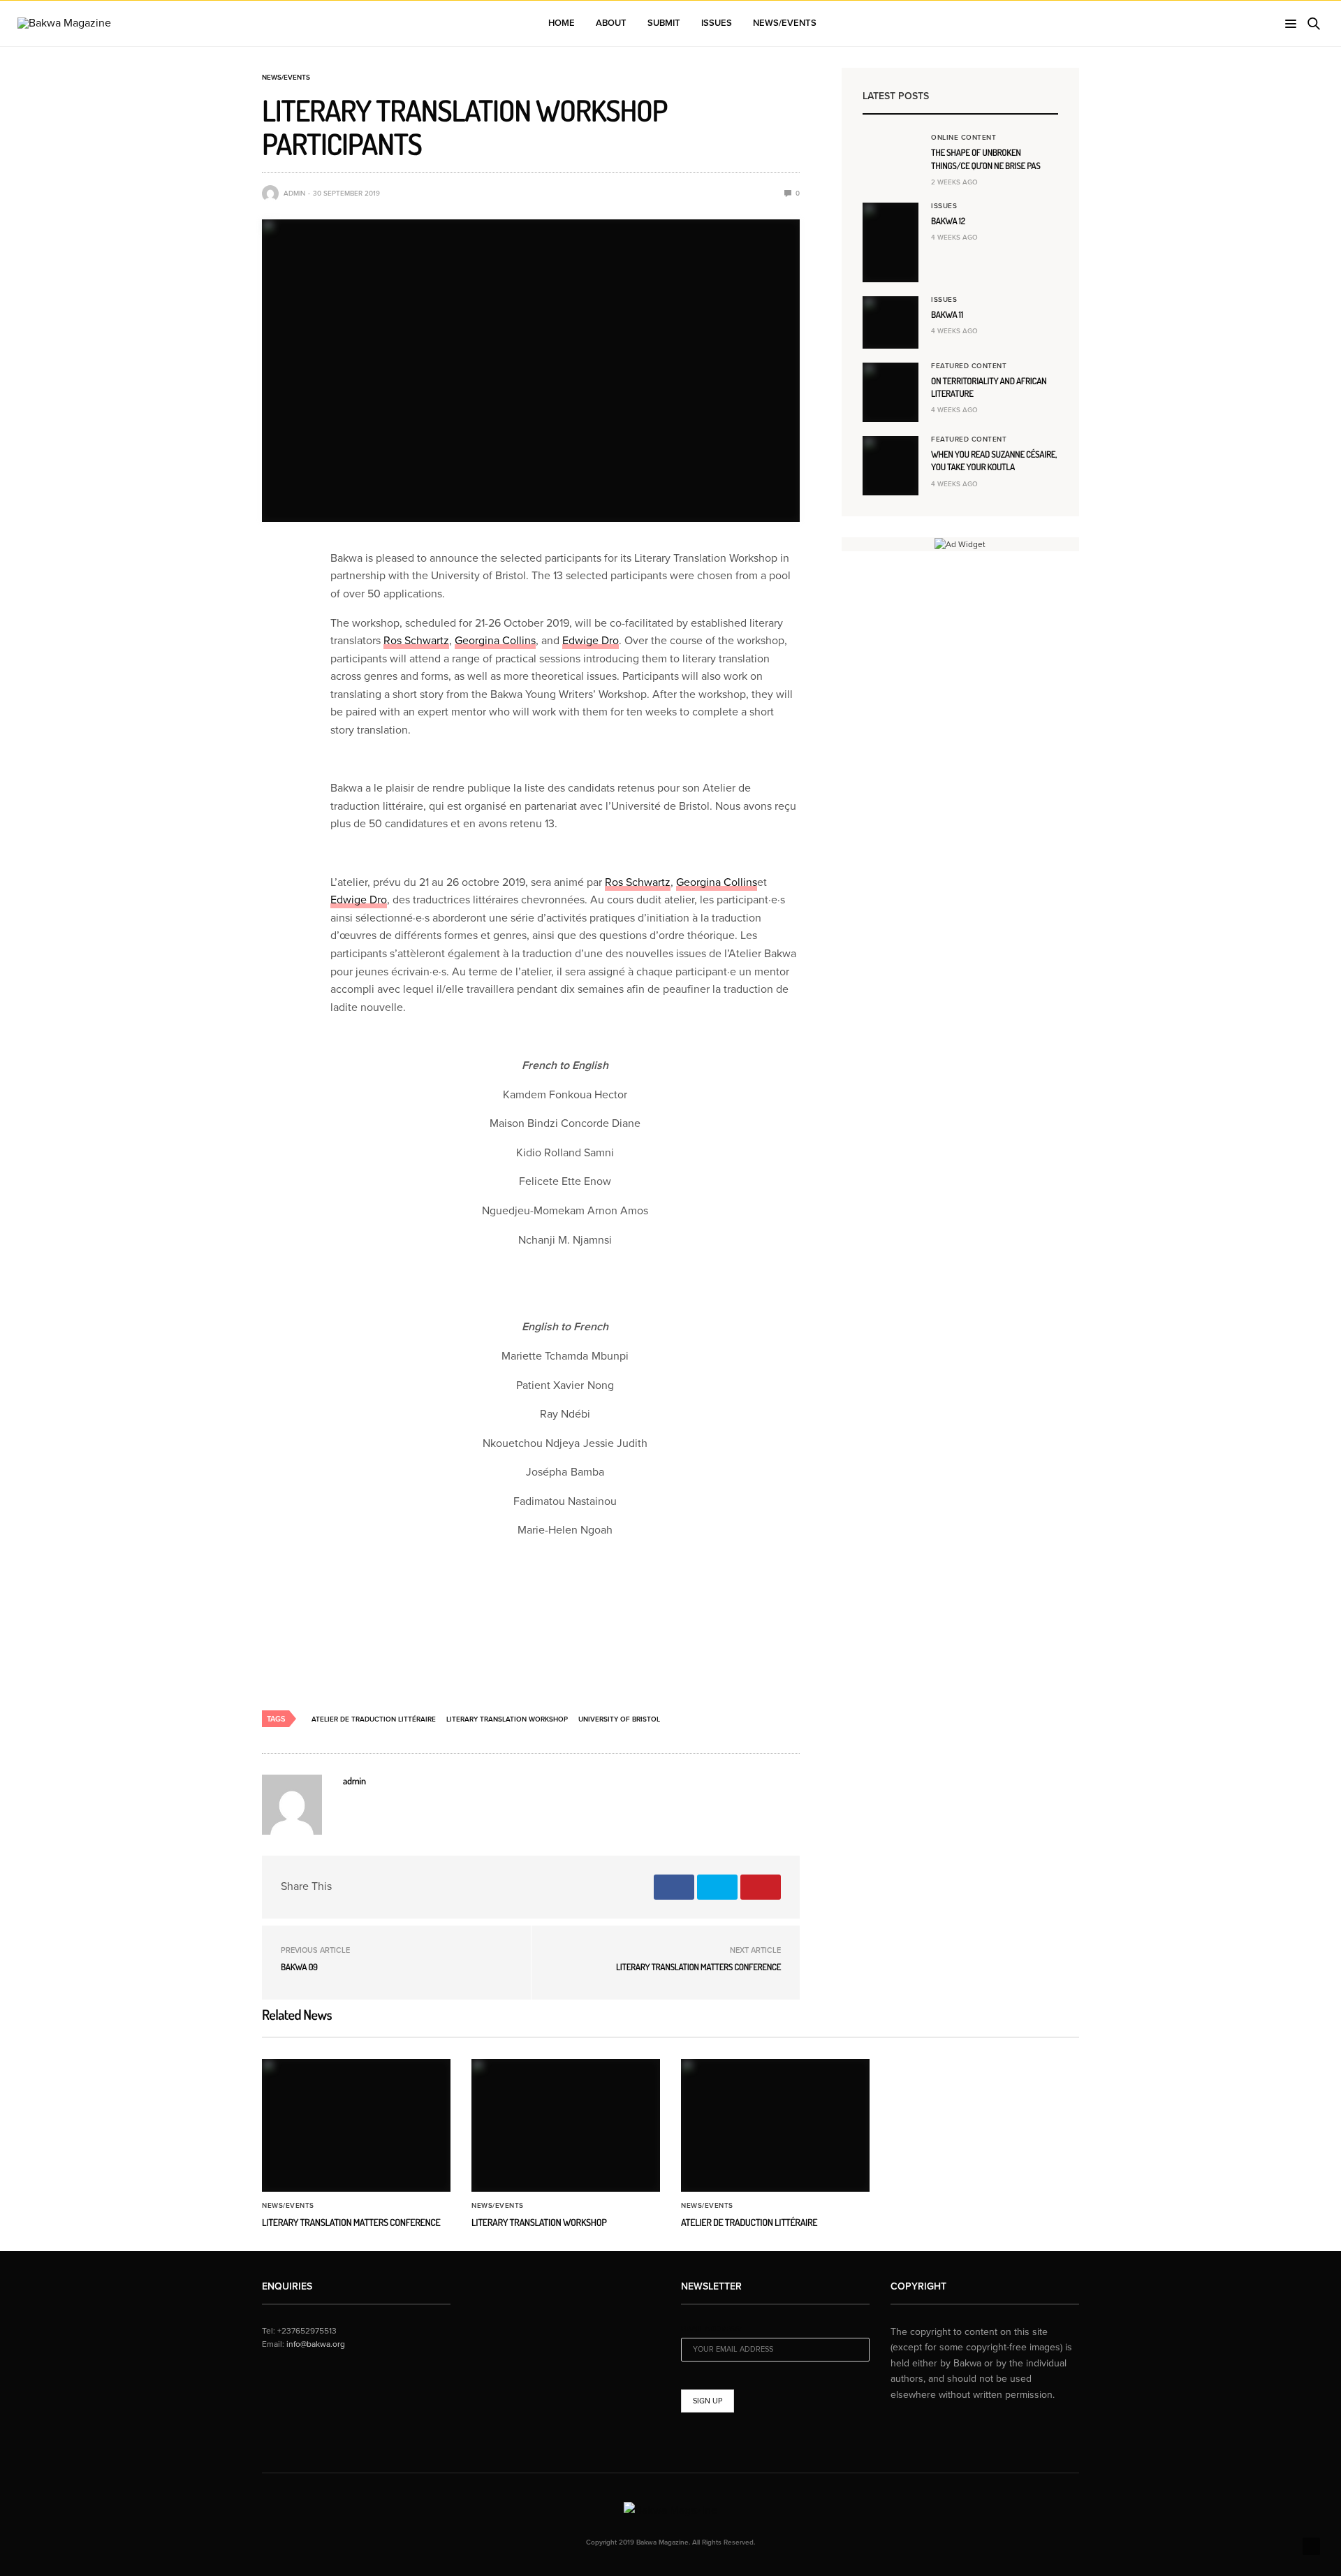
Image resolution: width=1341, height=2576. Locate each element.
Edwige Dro (591, 641)
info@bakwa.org (316, 2344)
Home (562, 23)
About (611, 23)
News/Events (785, 23)
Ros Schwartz (416, 641)
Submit (664, 23)
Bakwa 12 (948, 221)
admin (294, 194)
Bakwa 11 (947, 315)
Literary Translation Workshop (507, 1719)
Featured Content (969, 366)
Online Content (963, 138)
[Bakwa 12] (891, 242)
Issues (717, 23)
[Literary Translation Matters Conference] (356, 2125)
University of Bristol (619, 1719)
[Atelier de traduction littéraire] (775, 2125)
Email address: (711, 2329)
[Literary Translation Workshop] (566, 2125)
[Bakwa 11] (891, 322)
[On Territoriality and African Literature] (891, 392)
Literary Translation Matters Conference (698, 1967)
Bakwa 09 (299, 1967)
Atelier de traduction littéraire (374, 1719)
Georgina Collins (495, 641)
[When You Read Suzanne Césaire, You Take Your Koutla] (891, 466)
